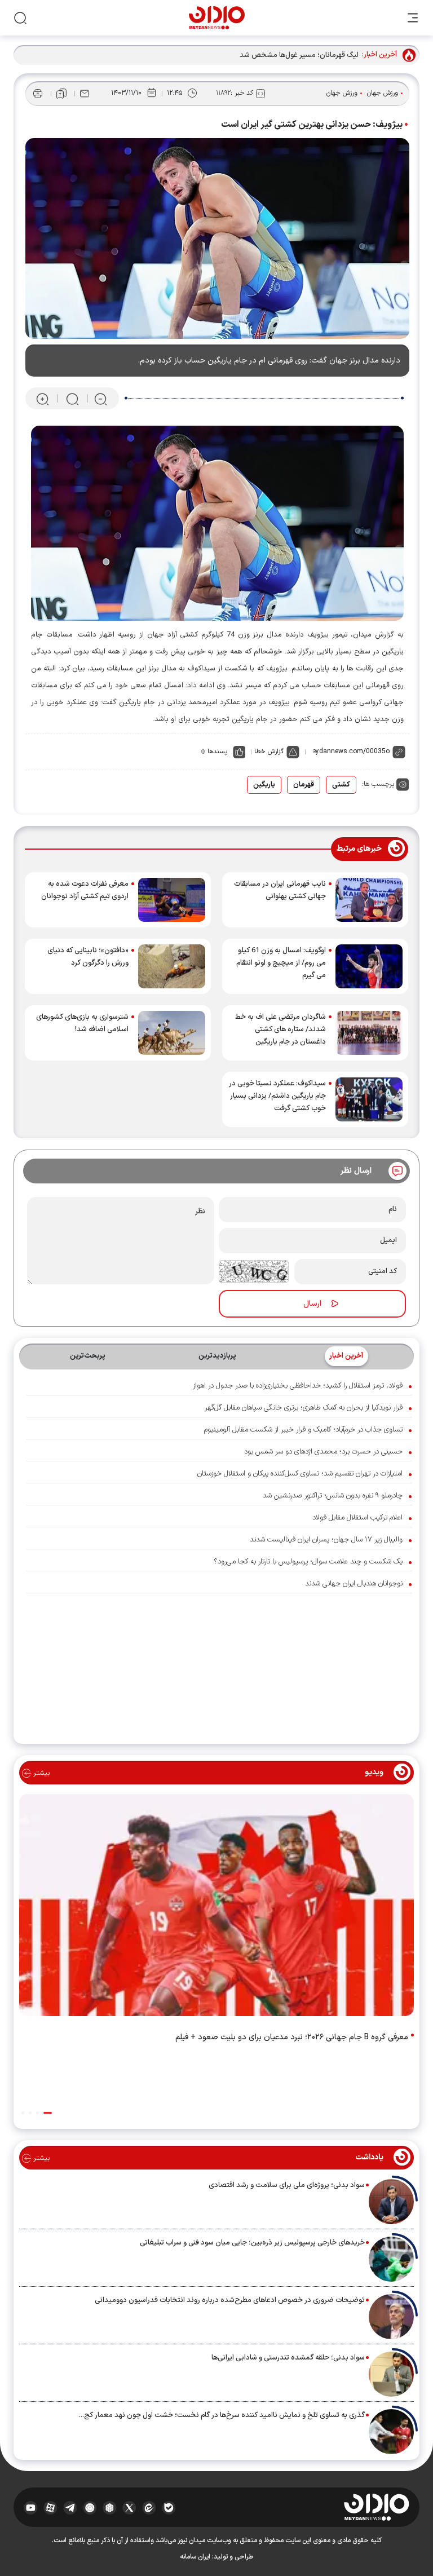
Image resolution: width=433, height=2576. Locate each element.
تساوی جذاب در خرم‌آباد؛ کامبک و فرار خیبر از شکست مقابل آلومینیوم (303, 1430)
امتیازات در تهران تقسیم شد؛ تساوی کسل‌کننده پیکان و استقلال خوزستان (300, 1474)
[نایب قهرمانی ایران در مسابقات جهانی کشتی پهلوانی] (369, 900)
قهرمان (304, 785)
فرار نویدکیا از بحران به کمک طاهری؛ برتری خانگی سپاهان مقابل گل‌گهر (304, 1408)
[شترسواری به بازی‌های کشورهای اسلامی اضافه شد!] (172, 1033)
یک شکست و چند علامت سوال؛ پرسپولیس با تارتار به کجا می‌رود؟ (308, 1562)
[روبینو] (90, 2507)
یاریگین (264, 785)
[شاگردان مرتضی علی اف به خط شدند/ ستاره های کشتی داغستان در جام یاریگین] (369, 1033)
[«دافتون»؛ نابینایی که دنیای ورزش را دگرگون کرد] (172, 966)
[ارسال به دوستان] (85, 94)
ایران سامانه (195, 2557)
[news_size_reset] (72, 399)
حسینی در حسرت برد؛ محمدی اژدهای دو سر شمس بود (323, 1452)
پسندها (217, 752)
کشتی (341, 785)
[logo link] (217, 18)
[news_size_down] (101, 399)
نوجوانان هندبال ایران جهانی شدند (354, 1584)
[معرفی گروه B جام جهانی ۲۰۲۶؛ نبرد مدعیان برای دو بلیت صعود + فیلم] (216, 1907)
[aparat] (50, 2507)
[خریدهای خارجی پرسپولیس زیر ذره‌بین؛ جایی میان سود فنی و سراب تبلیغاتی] (391, 2259)
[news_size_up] (43, 399)
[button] (48, 2113)
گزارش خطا (269, 752)
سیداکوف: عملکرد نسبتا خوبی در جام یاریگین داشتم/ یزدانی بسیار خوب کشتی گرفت (277, 1096)
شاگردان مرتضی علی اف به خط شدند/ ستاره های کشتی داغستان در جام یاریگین (280, 1029)
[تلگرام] (70, 2507)
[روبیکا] (110, 2507)
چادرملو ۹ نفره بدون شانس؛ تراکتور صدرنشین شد (333, 1496)
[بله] (169, 2507)
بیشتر (40, 1773)
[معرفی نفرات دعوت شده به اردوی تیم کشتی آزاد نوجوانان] (172, 900)
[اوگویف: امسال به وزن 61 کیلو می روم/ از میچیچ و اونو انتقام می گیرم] (369, 966)
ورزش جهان (383, 93)
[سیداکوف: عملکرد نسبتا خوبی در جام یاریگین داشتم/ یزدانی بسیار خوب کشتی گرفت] (369, 1099)
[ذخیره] (61, 94)
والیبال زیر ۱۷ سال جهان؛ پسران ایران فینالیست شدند (326, 1540)
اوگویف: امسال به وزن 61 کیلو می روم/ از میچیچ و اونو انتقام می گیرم (281, 963)
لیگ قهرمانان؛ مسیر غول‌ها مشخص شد (299, 55)
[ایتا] (149, 2507)
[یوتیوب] (31, 2507)
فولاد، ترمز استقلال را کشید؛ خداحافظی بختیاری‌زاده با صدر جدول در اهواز (298, 1386)
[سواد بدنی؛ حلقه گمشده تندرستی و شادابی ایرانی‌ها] (391, 2374)
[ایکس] (129, 2507)
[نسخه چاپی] (38, 94)
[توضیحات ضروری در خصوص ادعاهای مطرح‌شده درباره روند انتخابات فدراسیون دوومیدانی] (391, 2317)
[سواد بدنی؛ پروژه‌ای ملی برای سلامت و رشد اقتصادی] (391, 2202)
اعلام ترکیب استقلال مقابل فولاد (357, 1518)
